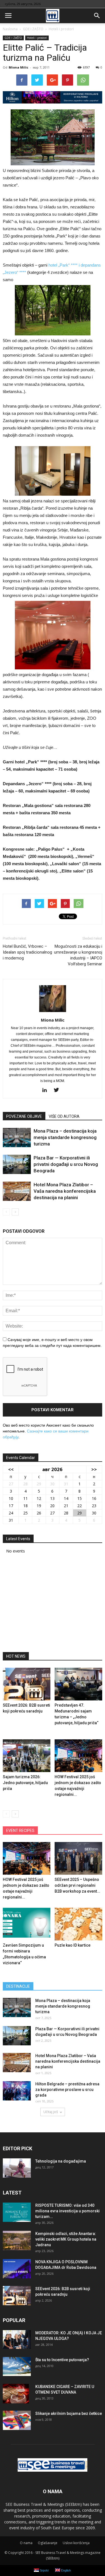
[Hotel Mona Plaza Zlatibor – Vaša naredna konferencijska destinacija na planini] (17, 1191)
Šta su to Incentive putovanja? (62, 2360)
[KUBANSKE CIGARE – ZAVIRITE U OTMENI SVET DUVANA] (16, 2394)
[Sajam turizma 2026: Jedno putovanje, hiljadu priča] (27, 1756)
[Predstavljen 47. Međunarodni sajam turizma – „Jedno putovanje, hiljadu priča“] (78, 1684)
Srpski (44, 2570)
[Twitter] (58, 1090)
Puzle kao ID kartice (73, 1945)
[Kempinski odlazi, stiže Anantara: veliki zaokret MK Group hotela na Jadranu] (17, 2240)
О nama (26, 2543)
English (66, 2570)
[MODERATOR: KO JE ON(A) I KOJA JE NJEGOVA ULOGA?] (17, 2339)
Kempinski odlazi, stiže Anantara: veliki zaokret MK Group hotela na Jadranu (66, 2239)
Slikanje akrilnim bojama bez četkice (69, 2413)
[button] (97, 16)
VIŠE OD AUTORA (64, 1116)
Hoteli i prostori (37, 38)
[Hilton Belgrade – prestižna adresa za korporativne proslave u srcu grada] (17, 2091)
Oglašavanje (48, 2543)
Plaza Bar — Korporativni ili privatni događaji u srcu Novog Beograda (66, 1164)
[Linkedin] (47, 1090)
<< (11, 1469)
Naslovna (10, 29)
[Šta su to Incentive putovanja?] (17, 2366)
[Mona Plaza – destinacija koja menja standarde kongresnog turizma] (17, 1138)
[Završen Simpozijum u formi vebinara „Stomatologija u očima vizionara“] (27, 1924)
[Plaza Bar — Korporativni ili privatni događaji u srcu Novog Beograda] (17, 1164)
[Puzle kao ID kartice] (78, 1924)
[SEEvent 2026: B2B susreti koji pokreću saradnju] (27, 1684)
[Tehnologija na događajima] (17, 2168)
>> (94, 1469)
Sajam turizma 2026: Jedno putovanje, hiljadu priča (25, 1783)
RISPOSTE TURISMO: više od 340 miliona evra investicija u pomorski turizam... (67, 2211)
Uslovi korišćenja (76, 2543)
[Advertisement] (53, 1605)
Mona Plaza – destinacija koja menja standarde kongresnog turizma (65, 1137)
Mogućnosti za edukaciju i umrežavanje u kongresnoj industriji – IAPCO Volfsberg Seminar (78, 955)
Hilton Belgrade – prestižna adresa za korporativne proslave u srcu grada (67, 2090)
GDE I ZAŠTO (13, 38)
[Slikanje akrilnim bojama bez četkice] (17, 2420)
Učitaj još (51, 2112)
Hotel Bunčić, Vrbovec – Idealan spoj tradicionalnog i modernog (27, 952)
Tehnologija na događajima (61, 2161)
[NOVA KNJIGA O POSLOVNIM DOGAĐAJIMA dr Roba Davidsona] (17, 2269)
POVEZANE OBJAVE (24, 1116)
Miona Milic (18, 67)
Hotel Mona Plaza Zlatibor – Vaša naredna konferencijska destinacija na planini (65, 1191)
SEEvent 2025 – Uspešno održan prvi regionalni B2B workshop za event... (77, 1885)
